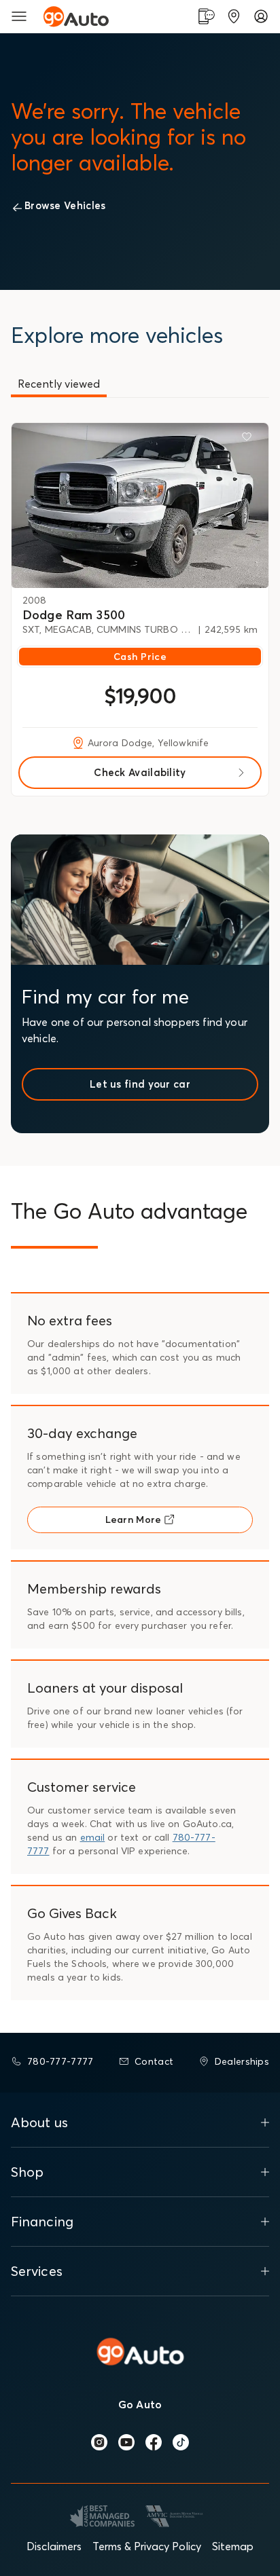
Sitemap (233, 2546)
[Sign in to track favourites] (249, 439)
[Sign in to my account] (261, 16)
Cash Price (140, 657)
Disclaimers (54, 2546)
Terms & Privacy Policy (147, 2546)
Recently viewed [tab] (59, 384)
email (93, 1837)
